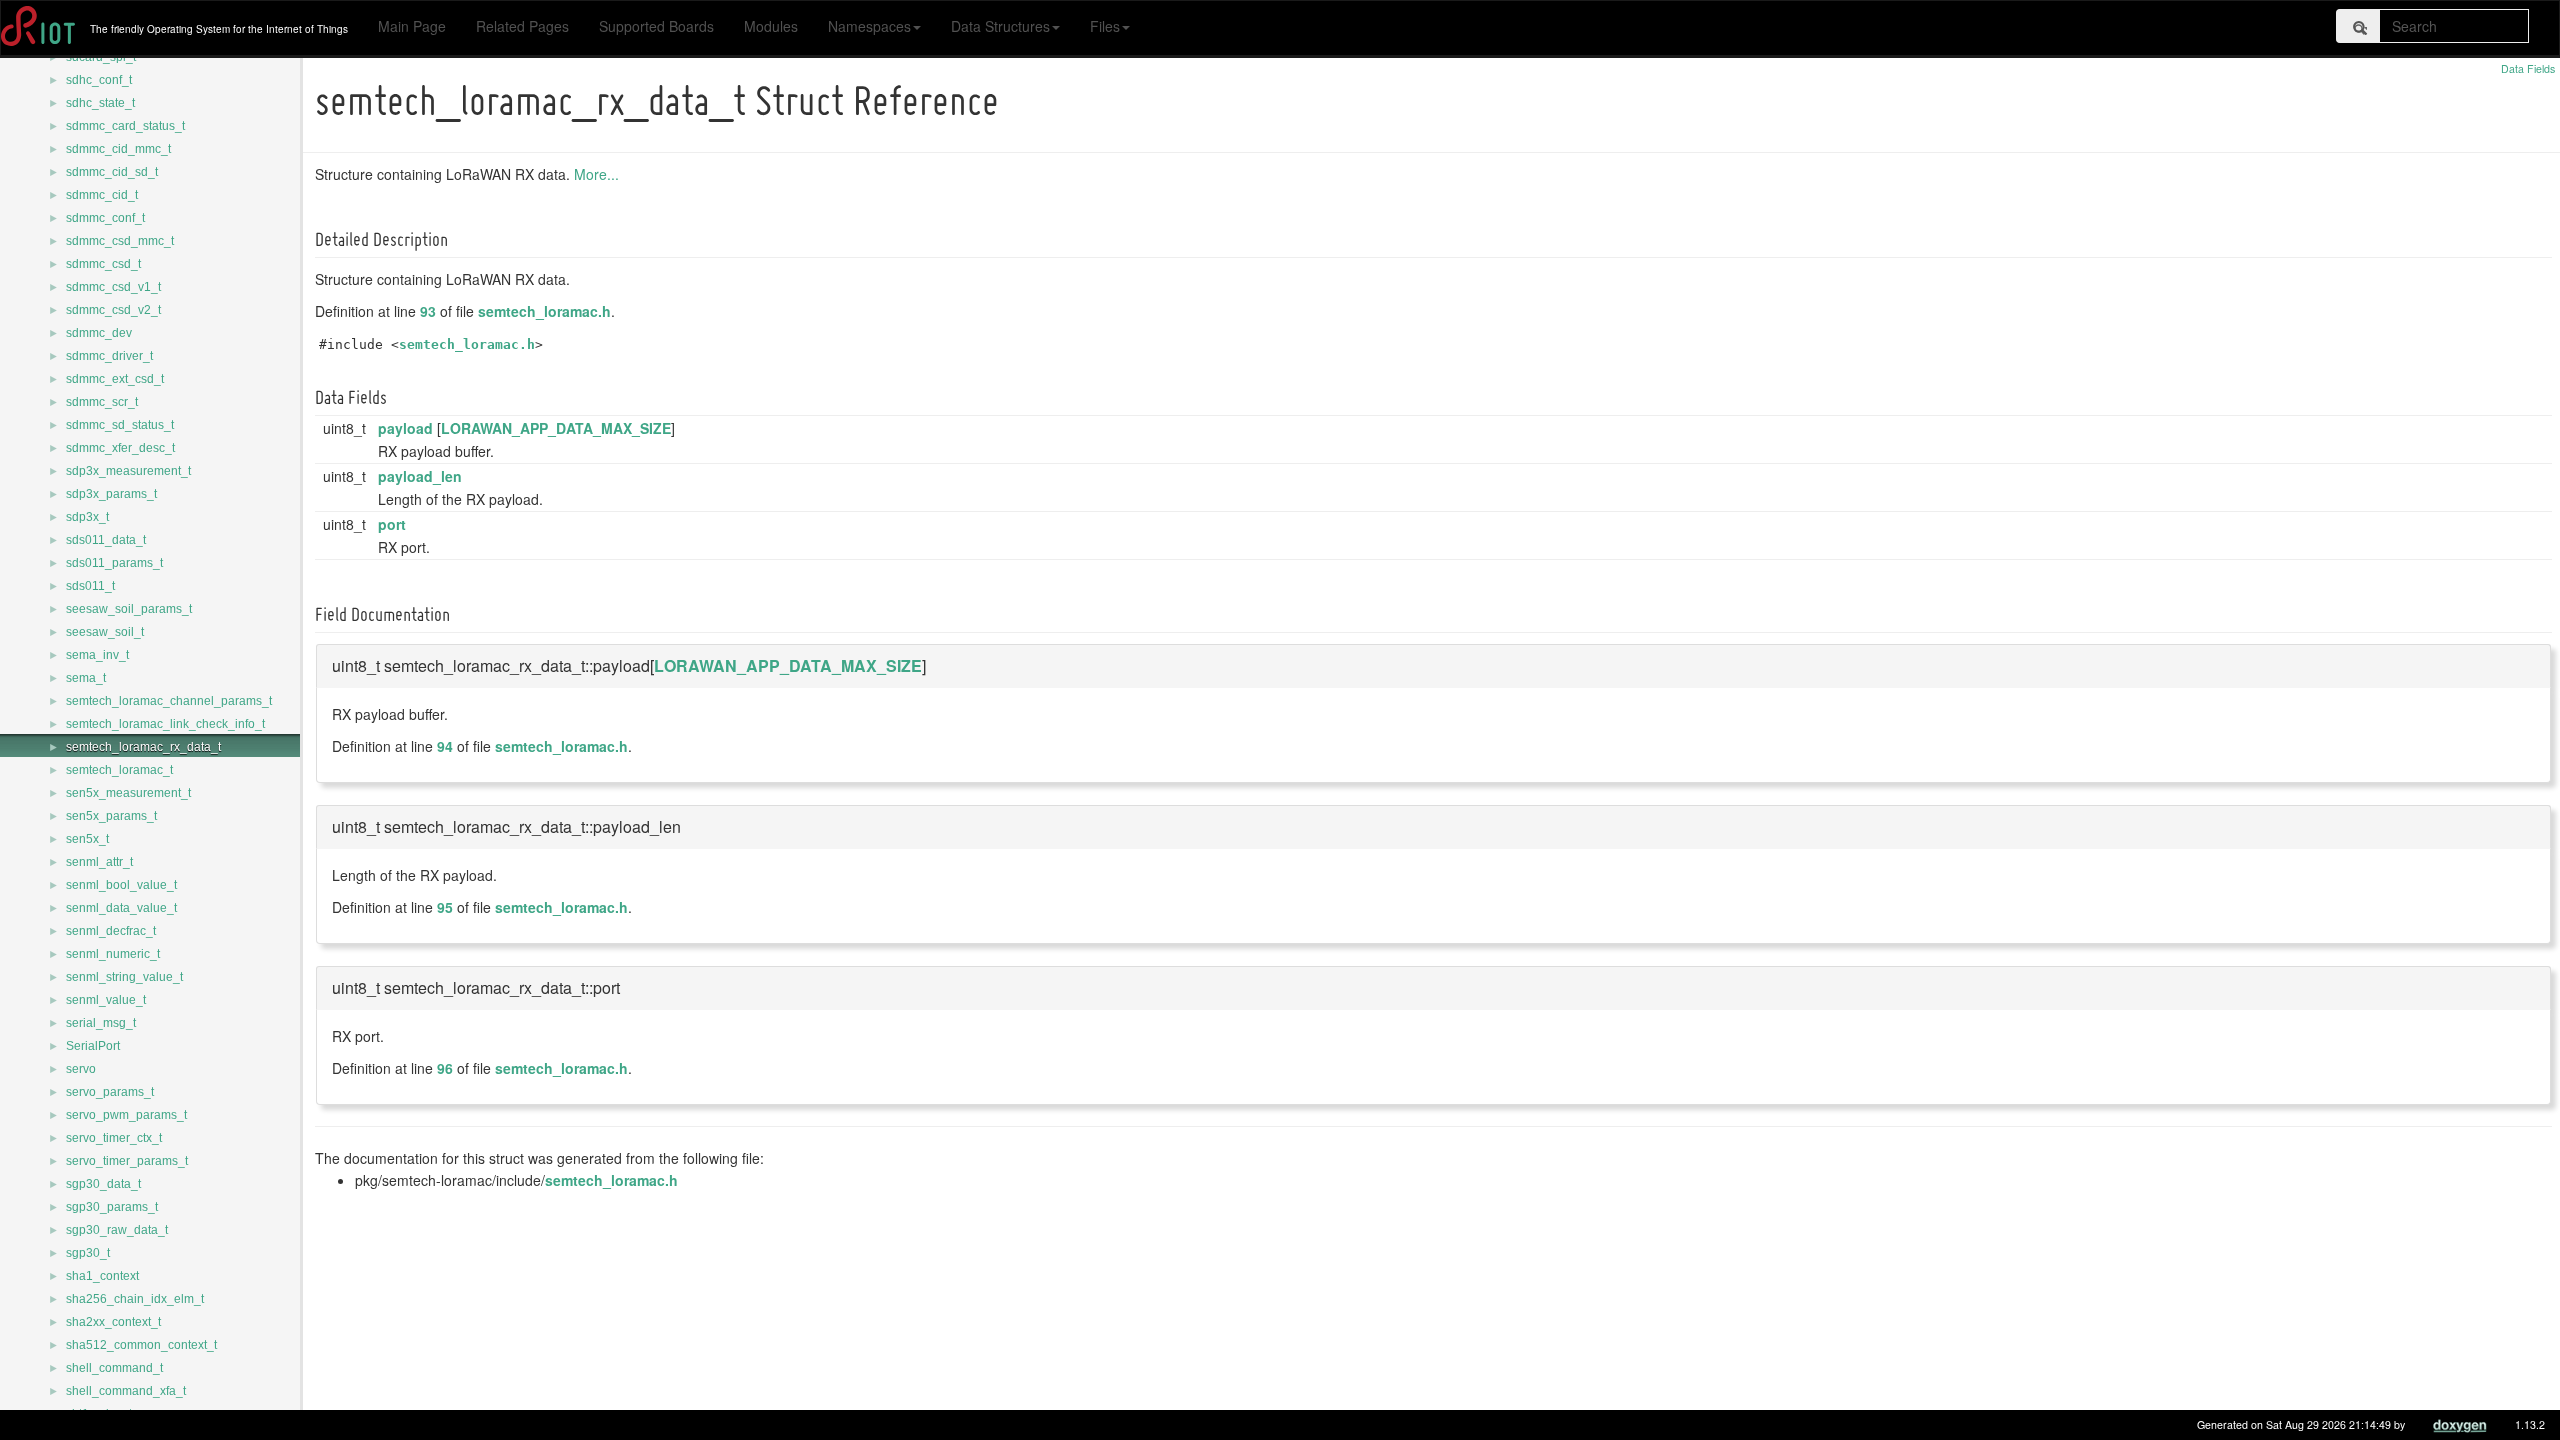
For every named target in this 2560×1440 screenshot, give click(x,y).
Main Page (412, 26)
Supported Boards (656, 26)
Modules (771, 26)
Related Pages (522, 26)
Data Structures (1000, 26)
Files (1105, 26)
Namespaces (869, 26)
